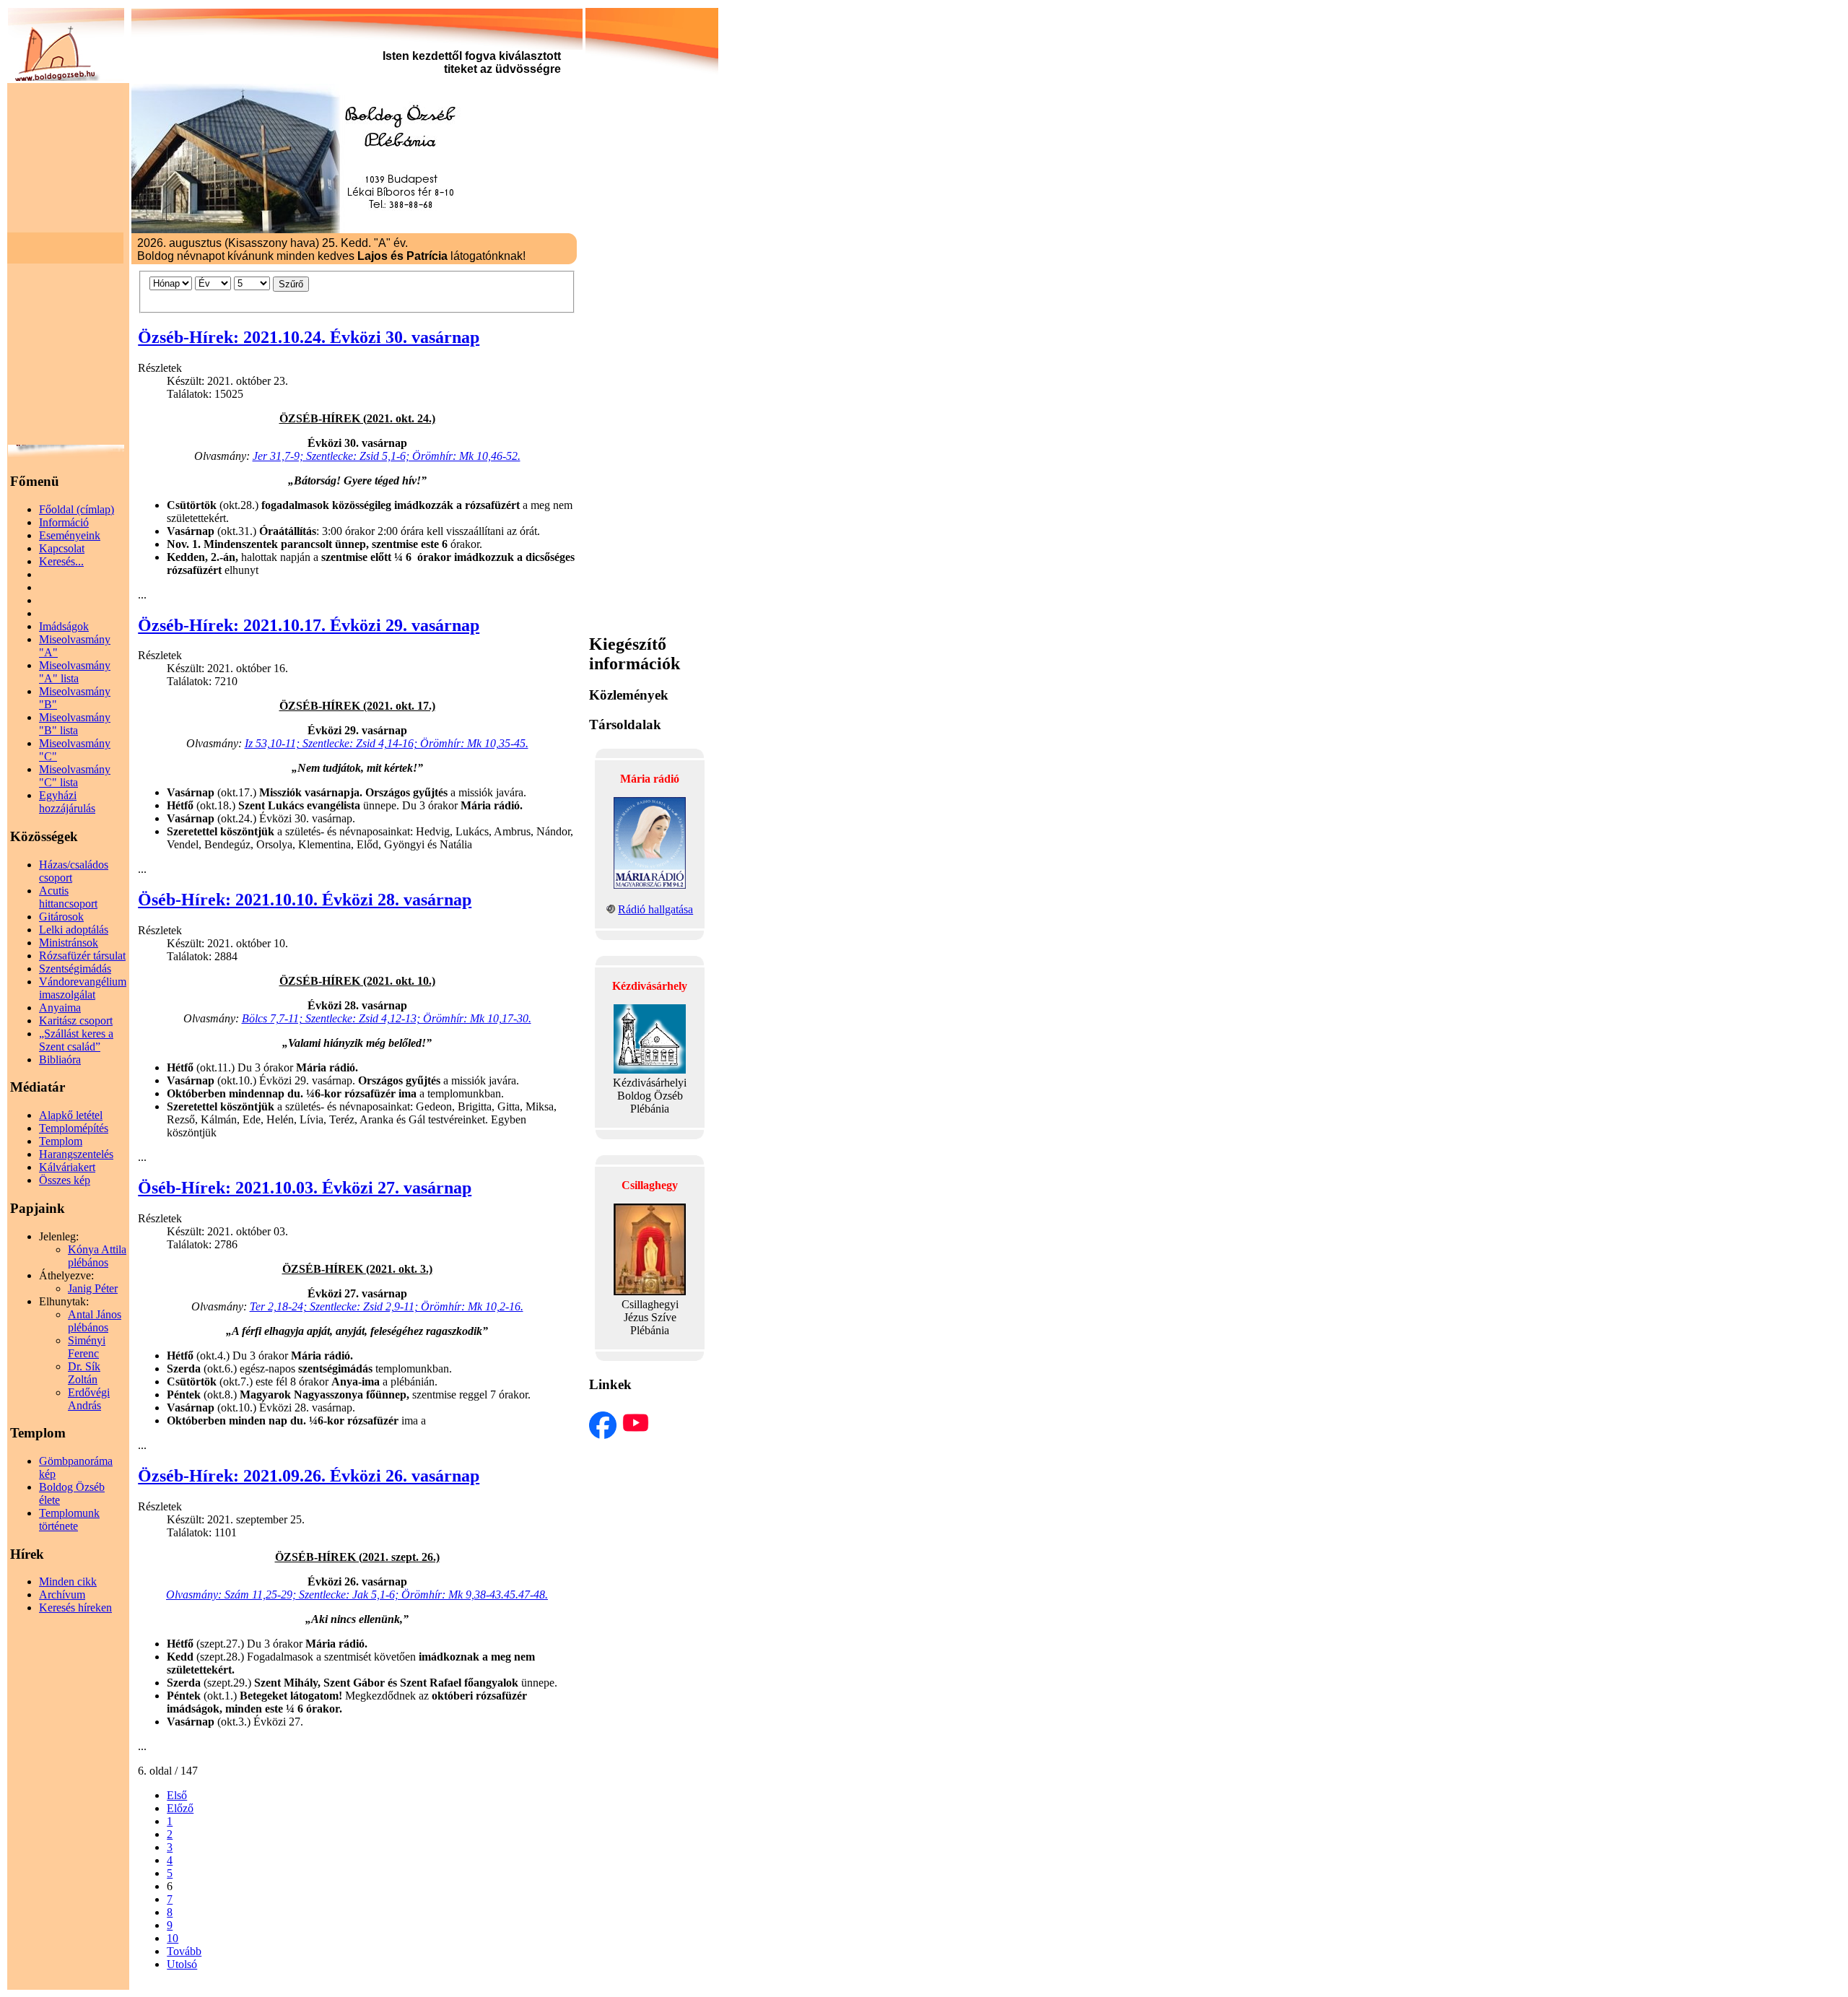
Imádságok (64, 626)
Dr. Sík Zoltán (84, 1373)
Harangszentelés (76, 1154)
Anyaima (60, 1008)
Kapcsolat (62, 548)
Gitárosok (61, 917)
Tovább (184, 1951)
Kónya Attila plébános (97, 1256)
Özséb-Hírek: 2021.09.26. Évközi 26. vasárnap (309, 1476)
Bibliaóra (60, 1060)
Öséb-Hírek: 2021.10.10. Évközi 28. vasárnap (305, 900)
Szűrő (291, 284)
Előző (180, 1808)
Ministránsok (69, 943)
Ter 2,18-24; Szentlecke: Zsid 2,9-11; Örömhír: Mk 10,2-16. (387, 1306)
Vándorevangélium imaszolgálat (83, 988)
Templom (61, 1141)
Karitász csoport (76, 1021)
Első (177, 1795)
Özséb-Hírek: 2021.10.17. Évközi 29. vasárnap (309, 625)
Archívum (62, 1594)
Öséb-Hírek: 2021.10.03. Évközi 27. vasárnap (305, 1188)
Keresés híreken (75, 1607)
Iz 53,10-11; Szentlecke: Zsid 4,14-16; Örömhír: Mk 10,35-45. (387, 743)
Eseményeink (70, 535)
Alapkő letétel (71, 1115)
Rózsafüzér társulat (82, 956)
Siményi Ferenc (87, 1347)
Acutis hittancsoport (68, 897)
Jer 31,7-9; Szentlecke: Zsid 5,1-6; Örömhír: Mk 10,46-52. (387, 456)
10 (173, 1938)
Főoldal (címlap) (77, 509)
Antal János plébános (95, 1321)
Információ (64, 522)
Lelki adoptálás (74, 930)
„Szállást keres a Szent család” (76, 1040)
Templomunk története (69, 1519)
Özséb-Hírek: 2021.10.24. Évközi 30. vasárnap (309, 337)
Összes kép (65, 1180)
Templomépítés (74, 1128)
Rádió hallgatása (655, 909)
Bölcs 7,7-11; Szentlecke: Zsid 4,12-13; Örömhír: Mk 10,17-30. (387, 1018)
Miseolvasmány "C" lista (75, 776)
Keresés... (61, 561)
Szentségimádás (75, 969)
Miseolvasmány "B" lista (75, 724)
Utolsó (182, 1964)
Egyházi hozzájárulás (67, 802)
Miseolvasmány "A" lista (75, 672)
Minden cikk (68, 1581)
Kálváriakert (67, 1167)
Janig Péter (93, 1288)
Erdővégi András (89, 1399)
